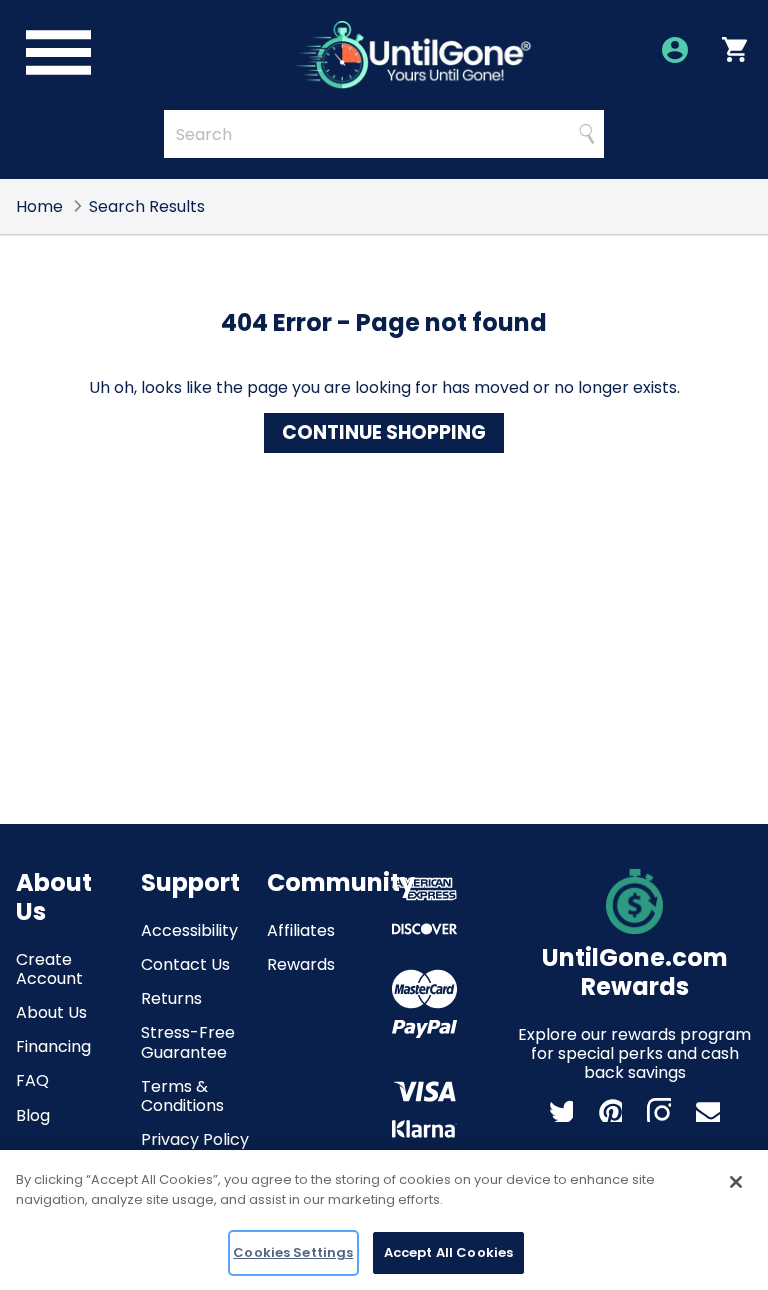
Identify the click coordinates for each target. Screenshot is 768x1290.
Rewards (301, 964)
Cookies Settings (293, 1252)
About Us (51, 1012)
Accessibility (189, 930)
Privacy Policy (195, 1139)
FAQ (32, 1080)
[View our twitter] (561, 1110)
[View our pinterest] (610, 1110)
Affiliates (301, 930)
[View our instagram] (659, 1110)
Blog (33, 1115)
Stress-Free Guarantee (188, 1042)
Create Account (49, 969)
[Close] (736, 1182)
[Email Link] (708, 1110)
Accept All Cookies (448, 1252)
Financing (53, 1046)
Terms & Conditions (182, 1096)
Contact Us (185, 964)
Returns (171, 998)
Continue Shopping (384, 432)
